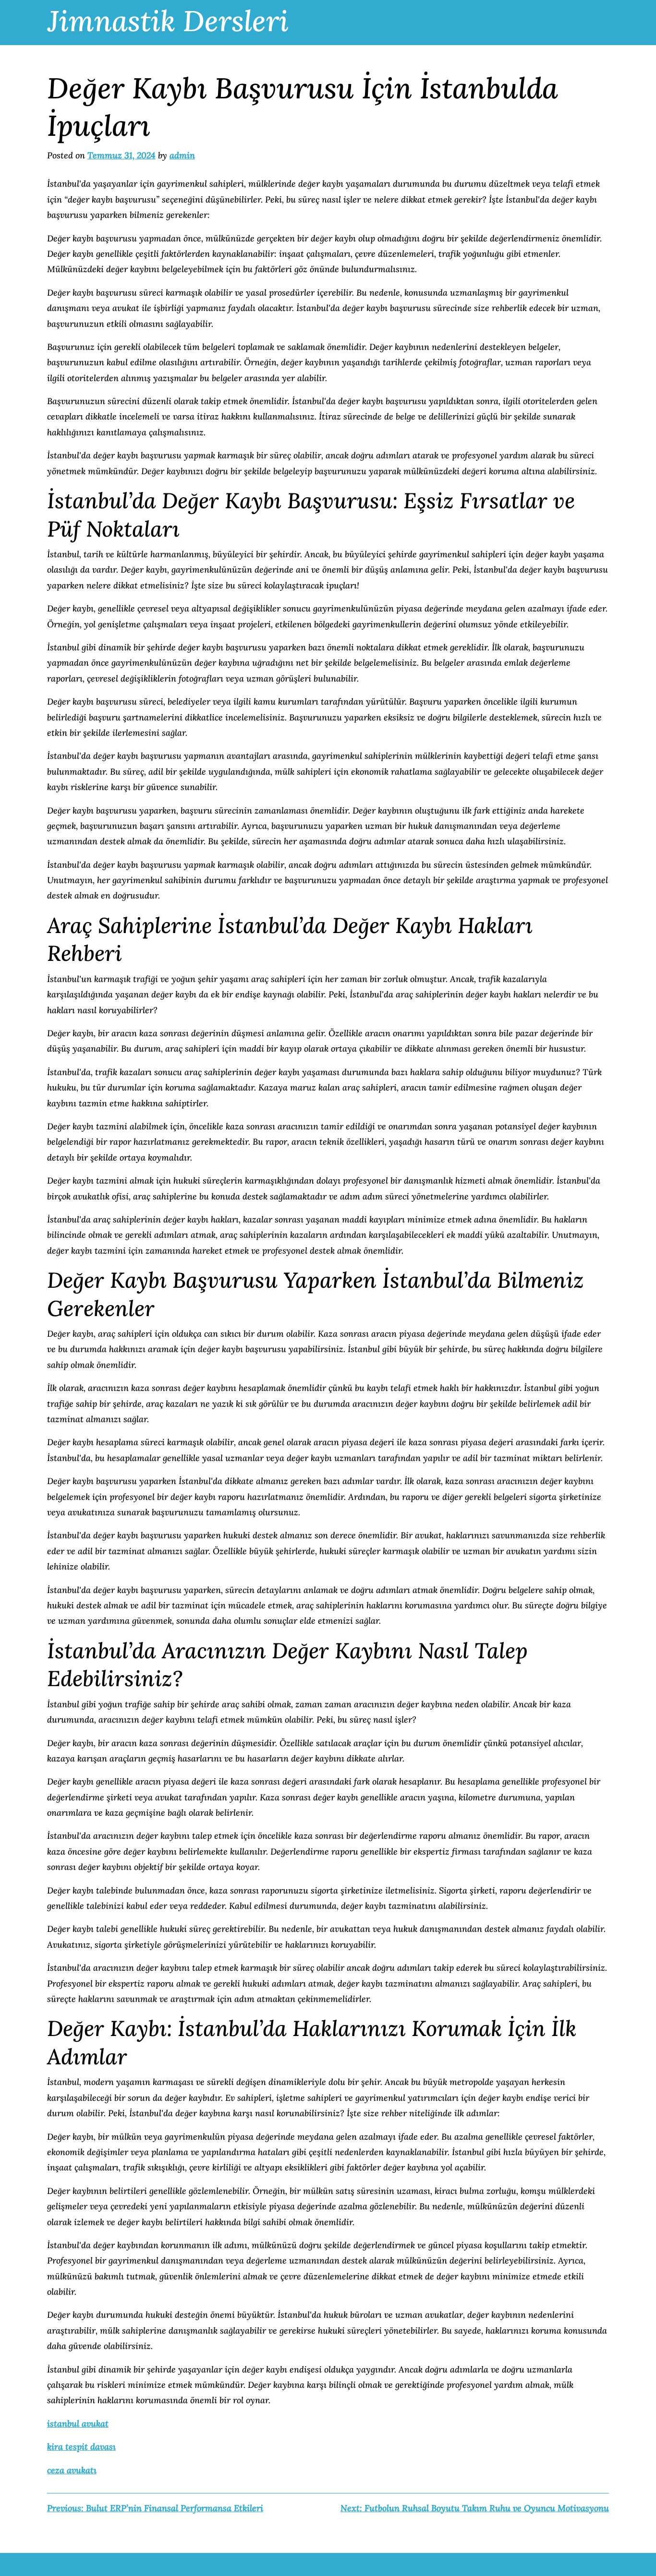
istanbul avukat (78, 2424)
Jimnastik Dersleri (168, 21)
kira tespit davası (81, 2447)
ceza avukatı (72, 2470)
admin (182, 155)
